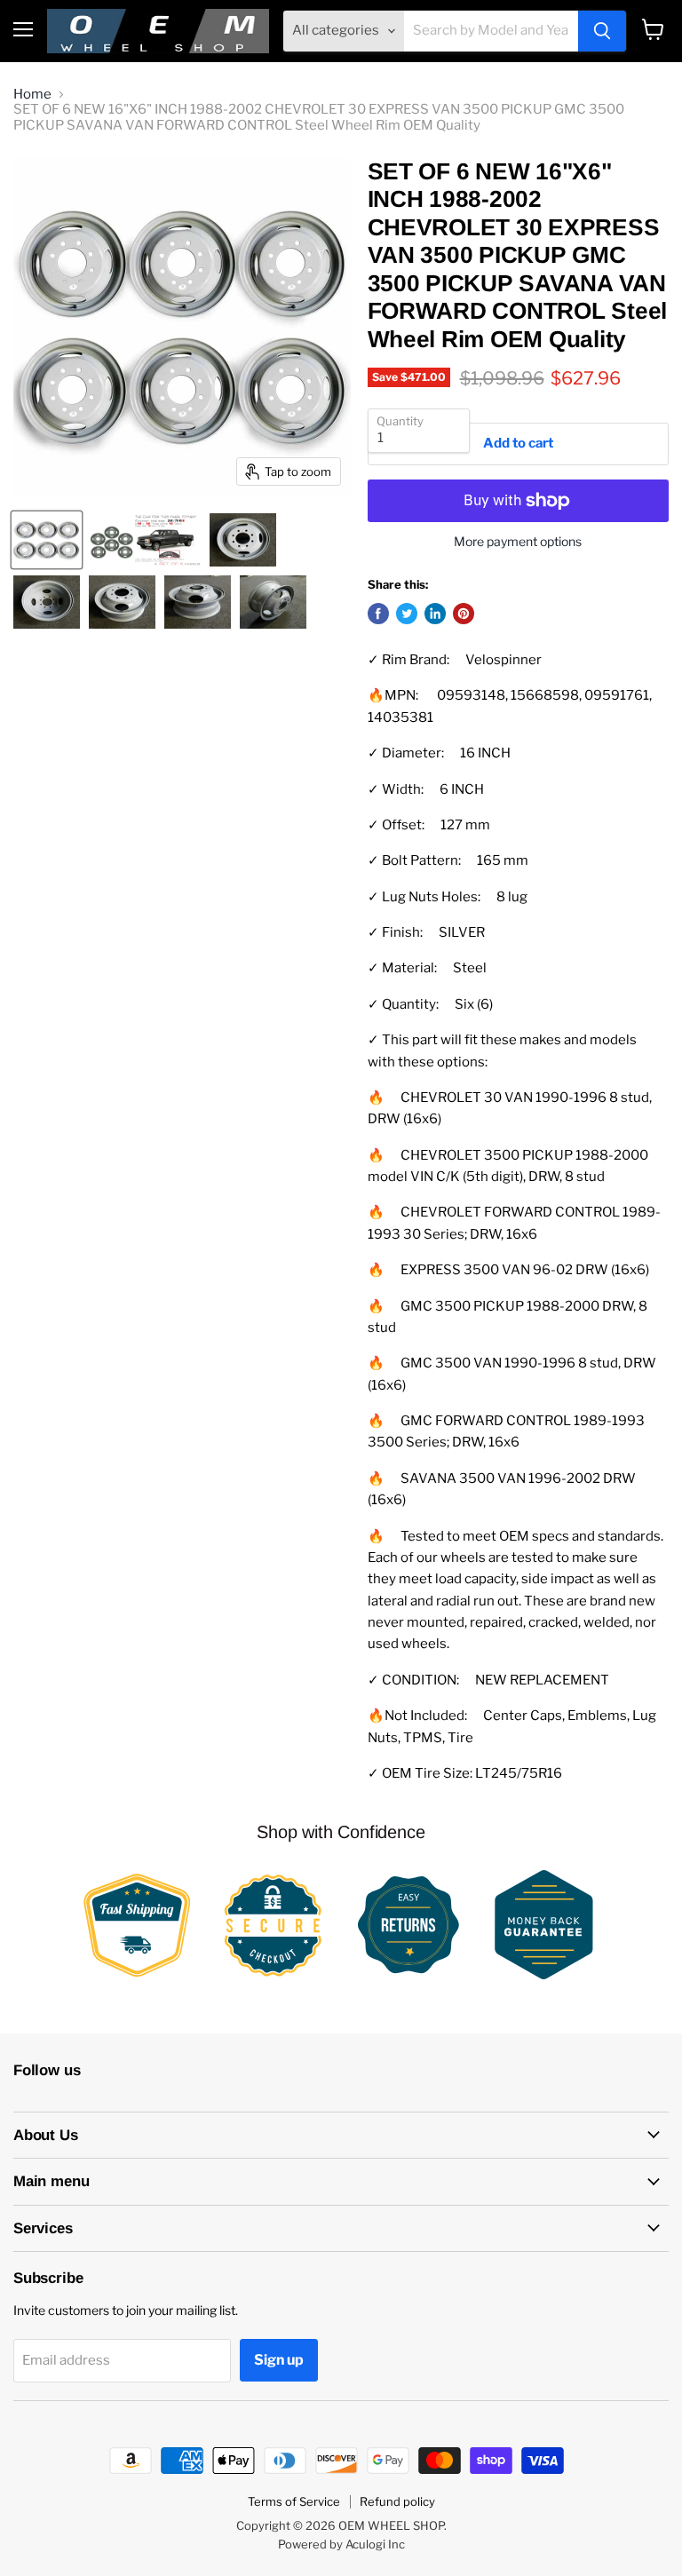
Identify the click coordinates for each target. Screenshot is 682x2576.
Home (32, 95)
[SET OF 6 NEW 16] (47, 540)
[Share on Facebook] (378, 614)
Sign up (279, 2360)
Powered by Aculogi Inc (341, 2544)
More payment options (518, 542)
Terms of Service (294, 2501)
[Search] (602, 31)
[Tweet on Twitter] (407, 614)
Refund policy (397, 2501)
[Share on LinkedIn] (435, 614)
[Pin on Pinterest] (464, 614)
